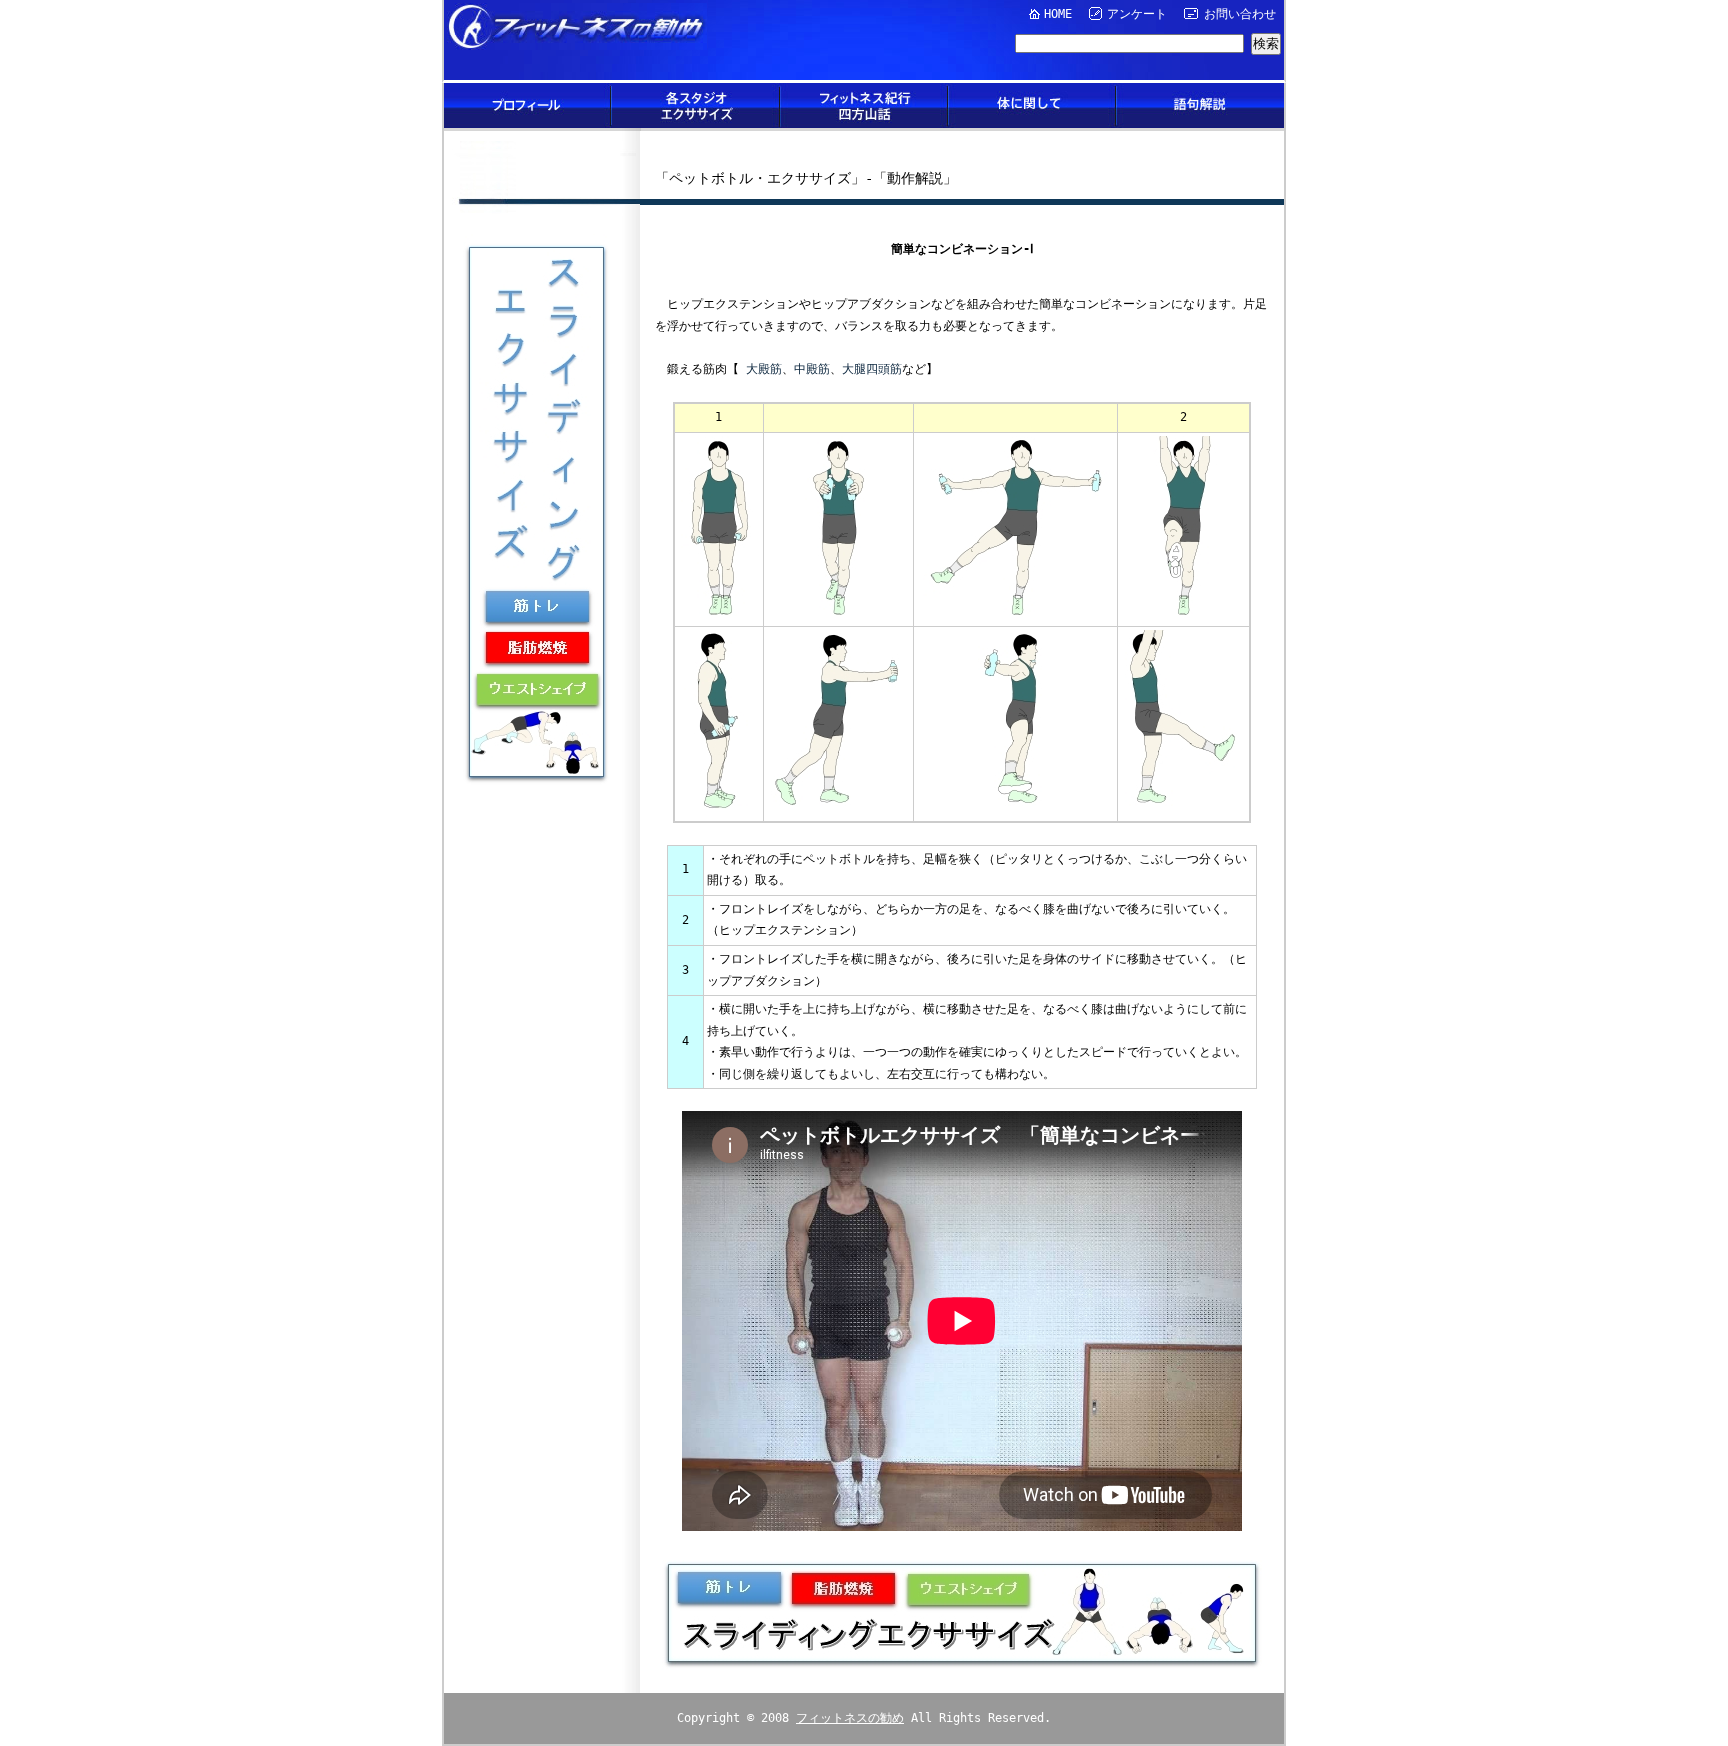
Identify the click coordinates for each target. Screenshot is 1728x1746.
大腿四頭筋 (872, 369)
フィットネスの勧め (850, 1718)
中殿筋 (812, 369)
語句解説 (1200, 105)
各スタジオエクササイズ (696, 105)
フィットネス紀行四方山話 (864, 105)
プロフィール (528, 105)
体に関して (1032, 105)
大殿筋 (764, 369)
